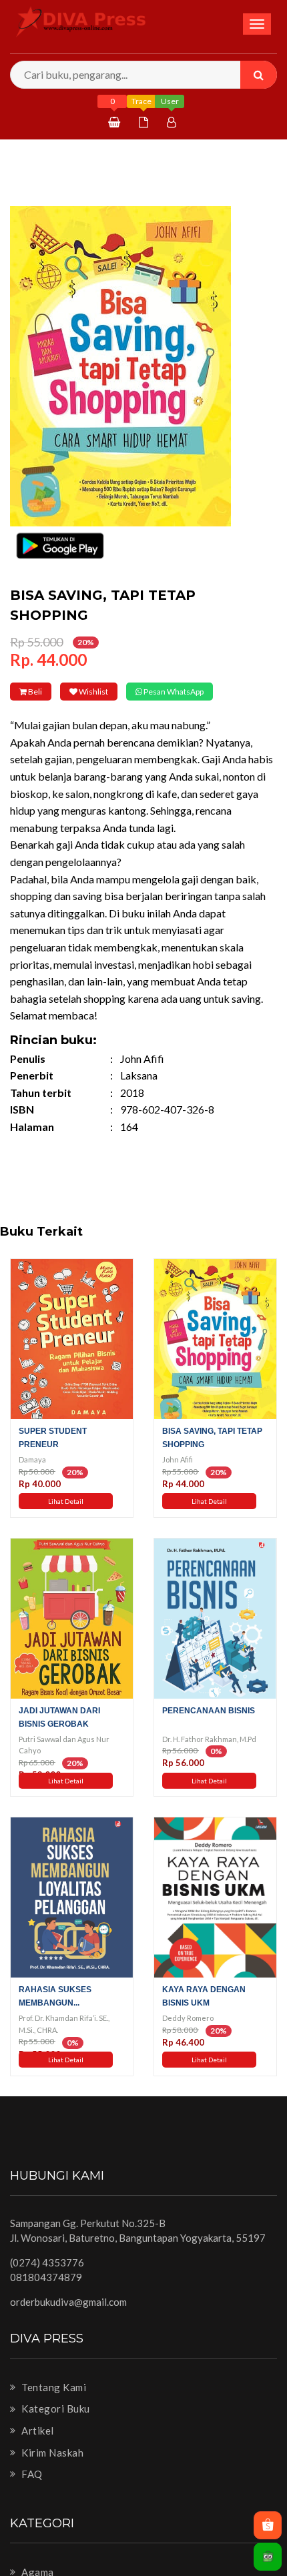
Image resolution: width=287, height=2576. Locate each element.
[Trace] (145, 122)
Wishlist (125, 692)
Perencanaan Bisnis (209, 1729)
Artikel (37, 2449)
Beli (45, 692)
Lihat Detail (66, 1520)
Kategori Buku (55, 2427)
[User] (173, 122)
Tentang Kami (53, 2405)
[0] (116, 122)
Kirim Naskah (51, 2471)
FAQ (31, 2493)
